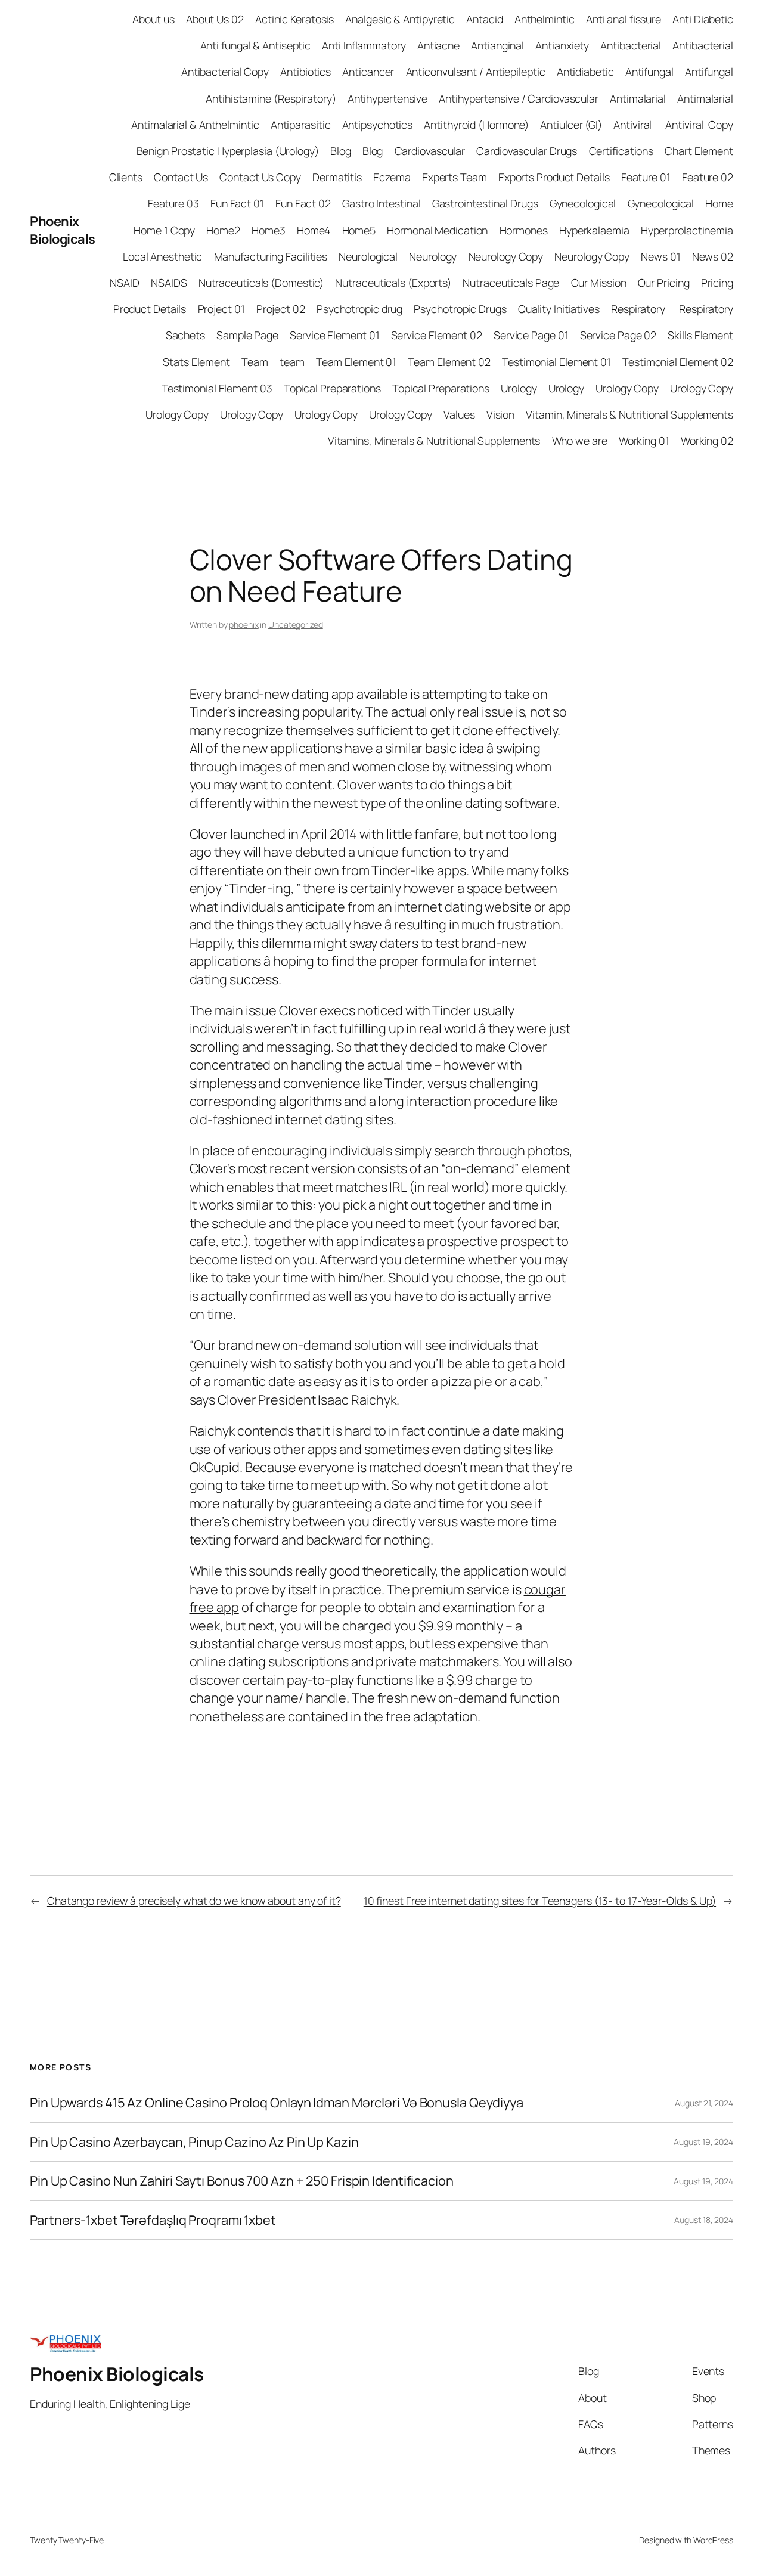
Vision (500, 414)
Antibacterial (631, 45)
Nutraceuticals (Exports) (393, 283)
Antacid (484, 19)
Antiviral (634, 125)
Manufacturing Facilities (271, 256)
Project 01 (221, 309)
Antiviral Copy (699, 125)
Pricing (717, 283)
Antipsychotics (378, 125)
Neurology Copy (506, 256)
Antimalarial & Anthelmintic (195, 125)
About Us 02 (215, 19)
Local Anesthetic (162, 256)
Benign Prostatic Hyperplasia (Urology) (228, 151)
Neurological (368, 256)
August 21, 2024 (704, 2103)
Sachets (185, 335)
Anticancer (368, 72)
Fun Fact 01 (237, 203)
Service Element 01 (334, 335)
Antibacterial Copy (225, 72)
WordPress (713, 2540)
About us (153, 19)
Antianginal (497, 45)
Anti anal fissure (624, 19)
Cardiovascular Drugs (527, 151)
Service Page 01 (531, 335)
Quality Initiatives (559, 309)
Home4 (314, 230)
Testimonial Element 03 (217, 388)
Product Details (150, 309)
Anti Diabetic (703, 19)
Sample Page (247, 335)
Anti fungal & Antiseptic (256, 45)
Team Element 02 (449, 362)
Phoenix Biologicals (63, 230)
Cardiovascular (430, 151)
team (292, 362)
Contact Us (181, 177)
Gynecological (583, 203)
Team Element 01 (356, 362)
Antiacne (438, 45)
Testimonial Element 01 (556, 362)
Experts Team (455, 177)
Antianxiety (562, 45)
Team (255, 362)
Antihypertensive (387, 98)
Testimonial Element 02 (678, 362)
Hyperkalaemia (594, 230)
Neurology (433, 256)
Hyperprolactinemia (687, 230)
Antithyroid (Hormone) (476, 125)
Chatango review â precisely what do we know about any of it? (194, 1901)
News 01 (660, 256)
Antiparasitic (301, 125)
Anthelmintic (545, 19)
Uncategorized (296, 624)
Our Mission (599, 283)
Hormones (524, 230)
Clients (126, 177)
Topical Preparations (332, 388)
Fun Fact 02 (303, 203)
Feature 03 (173, 203)
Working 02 (707, 441)
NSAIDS (169, 283)
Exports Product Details (554, 177)
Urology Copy (627, 388)
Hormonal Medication (437, 230)
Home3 (269, 230)
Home (719, 203)
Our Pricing (664, 283)
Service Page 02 (618, 335)
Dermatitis (337, 177)
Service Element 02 (437, 335)
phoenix (244, 624)
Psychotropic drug (359, 309)
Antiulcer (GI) (571, 125)
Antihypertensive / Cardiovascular (519, 98)
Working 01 (644, 441)
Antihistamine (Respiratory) (271, 98)
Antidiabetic (585, 72)
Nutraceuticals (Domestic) (261, 283)
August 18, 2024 (704, 2220)
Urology (519, 388)
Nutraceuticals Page (511, 283)
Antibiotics (305, 72)
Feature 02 (708, 177)
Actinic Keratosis (294, 19)
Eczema (392, 177)
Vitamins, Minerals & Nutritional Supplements (434, 441)
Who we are (580, 441)
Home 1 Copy (164, 230)
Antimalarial (638, 98)
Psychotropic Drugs (460, 309)
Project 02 (281, 309)
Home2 (223, 230)
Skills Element (700, 335)
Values (459, 414)
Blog (341, 151)
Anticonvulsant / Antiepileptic (476, 72)
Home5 (359, 230)
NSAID (125, 283)
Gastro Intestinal (381, 203)
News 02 (713, 256)
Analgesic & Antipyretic (400, 19)
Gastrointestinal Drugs (485, 203)
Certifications (621, 151)
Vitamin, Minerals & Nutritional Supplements (629, 414)
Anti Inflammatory (364, 45)
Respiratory (639, 309)
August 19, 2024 (703, 2142)
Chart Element (699, 151)
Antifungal (649, 72)
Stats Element (196, 362)
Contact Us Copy (260, 177)
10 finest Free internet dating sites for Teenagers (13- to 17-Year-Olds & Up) (540, 1901)
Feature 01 (646, 177)
